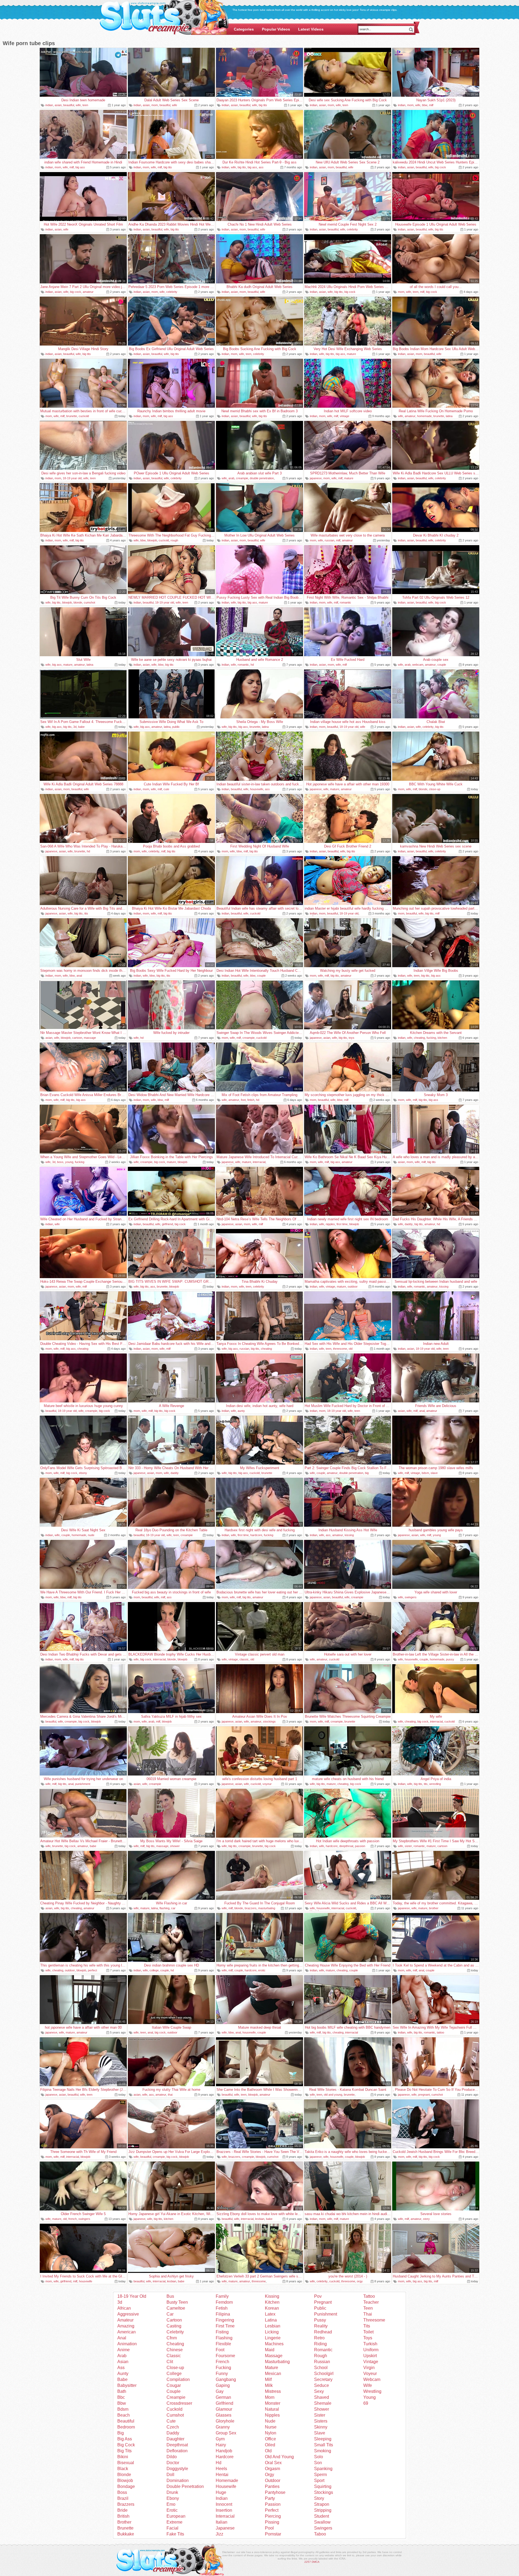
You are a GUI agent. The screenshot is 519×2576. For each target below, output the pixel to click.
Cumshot (175, 2415)
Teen (368, 2308)
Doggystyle (177, 2469)
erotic (262, 1970)
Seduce (322, 2385)
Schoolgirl (324, 2374)
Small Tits (324, 2445)
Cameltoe (176, 2308)
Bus (170, 2296)
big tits (263, 105)
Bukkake (126, 2534)
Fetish (222, 2308)
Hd (219, 2463)
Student (322, 2516)
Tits (367, 2326)
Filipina (223, 2314)
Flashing (224, 2338)
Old (268, 2451)
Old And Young (279, 2457)
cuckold (84, 416)
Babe (122, 2379)
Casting (174, 2326)
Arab (122, 2356)
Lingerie (273, 2338)
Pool (269, 2528)
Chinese (175, 2350)
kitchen (442, 1038)
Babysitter (127, 2385)
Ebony (173, 2498)
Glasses (224, 2415)
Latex (270, 2314)
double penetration (262, 478)
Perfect (272, 2510)
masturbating (267, 1908)
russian (330, 540)
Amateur (125, 2320)
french (73, 2219)
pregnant (424, 2095)
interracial (259, 1162)
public (176, 727)
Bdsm (123, 2409)
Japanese (225, 2528)
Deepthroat (177, 2445)
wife (78, 105)
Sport (319, 2480)
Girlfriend (224, 2403)
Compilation (178, 2379)
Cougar (174, 2385)
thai (170, 2095)
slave (434, 1473)
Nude (270, 2421)
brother (434, 1908)
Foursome (225, 2356)
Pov (318, 2296)
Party (270, 2498)
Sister (320, 2415)
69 (366, 2403)
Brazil (123, 2498)
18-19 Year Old (132, 2296)
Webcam (372, 2379)
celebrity (352, 229)
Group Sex (226, 2433)
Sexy (319, 2391)
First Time (225, 2326)
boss (60, 1162)
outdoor (353, 1287)
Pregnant (323, 2302)
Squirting (323, 2486)
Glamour (224, 2409)
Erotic (172, 2510)
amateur (88, 292)
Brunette (125, 2528)
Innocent (224, 2504)
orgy (360, 2281)
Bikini (123, 2457)
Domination (178, 2480)
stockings (269, 1721)
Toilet (368, 2332)
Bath (122, 2391)
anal (79, 976)
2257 (308, 2562)
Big (121, 2433)
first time (342, 1224)
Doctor (173, 2463)
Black (123, 2469)
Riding (320, 2344)
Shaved (322, 2397)
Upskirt (370, 2356)
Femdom (224, 2302)
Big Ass (125, 2439)
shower (175, 1846)
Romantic (323, 2350)
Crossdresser (179, 2403)
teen (85, 105)
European (176, 2516)
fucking (431, 1038)
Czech (173, 2427)
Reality (321, 2326)
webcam (418, 665)
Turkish (370, 2344)
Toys (368, 2338)
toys (352, 1038)
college (154, 1970)
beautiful (69, 105)
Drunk (172, 2492)
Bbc (121, 2397)
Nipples (272, 2415)
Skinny (321, 2427)
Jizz (219, 2534)
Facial (172, 2528)
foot (243, 1100)
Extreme (174, 2522)
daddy (409, 1224)
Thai (368, 2314)
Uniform (371, 2350)
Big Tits (124, 2451)
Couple (174, 2391)
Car (170, 2314)
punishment (83, 1784)
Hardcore (225, 2457)
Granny (223, 2427)
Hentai (222, 2475)
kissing (444, 1287)
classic (244, 1659)
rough (174, 540)
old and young (333, 2095)
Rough (321, 2356)
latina (449, 416)
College (174, 2374)
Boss (122, 2492)
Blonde (124, 2475)
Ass (121, 2368)
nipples (330, 1224)
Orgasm (272, 2469)
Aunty (123, 2374)
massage (90, 1038)
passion (360, 1846)
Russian (322, 2362)
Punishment (326, 2314)
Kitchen (272, 2302)
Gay (220, 2391)
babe (81, 727)
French (222, 2362)
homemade (424, 416)
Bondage (126, 2486)
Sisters (321, 2421)
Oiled (270, 2445)
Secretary (323, 2379)
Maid (270, 2350)
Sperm (320, 2475)
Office (270, 2439)
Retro (319, 2338)
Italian (222, 2522)
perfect (92, 1970)
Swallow (322, 2522)
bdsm (425, 1473)
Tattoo (369, 2296)
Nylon (271, 2433)
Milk (269, 2385)
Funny (222, 2374)
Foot (220, 2350)
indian (49, 105)
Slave (320, 2433)
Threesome (374, 2320)
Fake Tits (175, 2534)
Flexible (223, 2344)
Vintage (371, 2362)
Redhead (323, 2332)
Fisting (222, 2332)
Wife (368, 2385)
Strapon (322, 2504)
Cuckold (174, 2409)
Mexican (273, 2374)
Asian (123, 2362)
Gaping (223, 2385)
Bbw (122, 2403)
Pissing (272, 2522)
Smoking (323, 2451)
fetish (251, 1100)
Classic (174, 2356)
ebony (83, 1473)
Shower (322, 2409)
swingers (411, 1597)
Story (319, 2498)
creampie (242, 478)
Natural (272, 2409)
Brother (124, 2522)
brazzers (251, 1908)
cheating (419, 1038)
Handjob (224, 2451)
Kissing (272, 2296)
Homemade (227, 2480)
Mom (270, 2397)
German (223, 2397)
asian (58, 105)
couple (442, 665)
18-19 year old (72, 478)
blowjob (152, 540)
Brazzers (126, 2504)
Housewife (226, 2486)
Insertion (224, 2510)
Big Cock (126, 2445)
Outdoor (273, 2480)
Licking (272, 2332)
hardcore (256, 1535)
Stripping (323, 2510)
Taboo (320, 2534)
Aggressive (128, 2314)
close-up (435, 789)
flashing (164, 1908)
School (321, 2368)
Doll (170, 2475)
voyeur (267, 1784)
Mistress (273, 2391)
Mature (272, 2368)
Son (318, 2463)
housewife (257, 789)
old (351, 1349)
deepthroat (346, 1846)
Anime (124, 2350)
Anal (122, 2338)
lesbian (260, 2219)
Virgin (369, 2368)
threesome (340, 1349)
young (69, 1162)
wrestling (435, 1784)
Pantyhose (275, 2492)
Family (222, 2296)
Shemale (323, 2403)
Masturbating (277, 2362)
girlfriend (167, 1224)
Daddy (173, 2433)
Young (370, 2397)
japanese (316, 478)
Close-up (175, 2368)
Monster (273, 2403)
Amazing (126, 2326)
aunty (241, 1411)
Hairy (221, 2445)
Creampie (176, 2397)
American (127, 2332)
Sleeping (323, 2439)
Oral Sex (273, 2463)
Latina (271, 2320)
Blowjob (125, 2480)
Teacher (371, 2302)
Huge (221, 2492)
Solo (319, 2457)
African (124, 2308)
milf (431, 105)
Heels (221, 2469)
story (426, 2219)
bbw (425, 105)
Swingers (323, 2528)
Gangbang (226, 2379)
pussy (450, 1659)
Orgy (270, 2475)
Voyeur (370, 2374)
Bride (122, 2510)
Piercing (273, 2516)
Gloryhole (225, 2421)
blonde (78, 602)
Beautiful (126, 2421)
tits (86, 913)
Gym (220, 2439)
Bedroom (126, 2427)
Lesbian (273, 2326)
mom (155, 105)
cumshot (89, 602)
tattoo (440, 2032)
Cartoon (174, 2320)
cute (166, 789)
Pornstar (273, 2534)
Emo (171, 2504)
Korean (272, 2308)
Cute (171, 2421)
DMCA (316, 2562)
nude (91, 1535)
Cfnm (172, 2338)
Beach (124, 2415)
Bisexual (126, 2463)
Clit (170, 2362)
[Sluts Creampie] (164, 18)
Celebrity (175, 2332)
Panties (272, 2486)
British (123, 2516)
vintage (345, 416)
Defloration (177, 2451)
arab (231, 478)
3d (75, 727)
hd (252, 665)
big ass (80, 167)
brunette (72, 416)
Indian (222, 2498)
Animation (127, 2344)
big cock (440, 167)
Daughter (175, 2439)
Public (320, 2308)
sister (408, 1846)
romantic (345, 602)
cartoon (77, 1038)
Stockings (324, 2492)
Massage (274, 2356)
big (367, 1473)
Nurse (271, 2427)
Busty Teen (177, 2302)
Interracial (225, 2516)
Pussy (320, 2320)
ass (261, 167)
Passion (273, 2504)
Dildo (172, 2457)
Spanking (323, 2469)
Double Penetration (185, 2486)
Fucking (223, 2368)
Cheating (175, 2344)
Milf (268, 2379)
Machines (274, 2344)
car (173, 1908)
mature (351, 354)
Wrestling (372, 2391)
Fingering (225, 2320)
